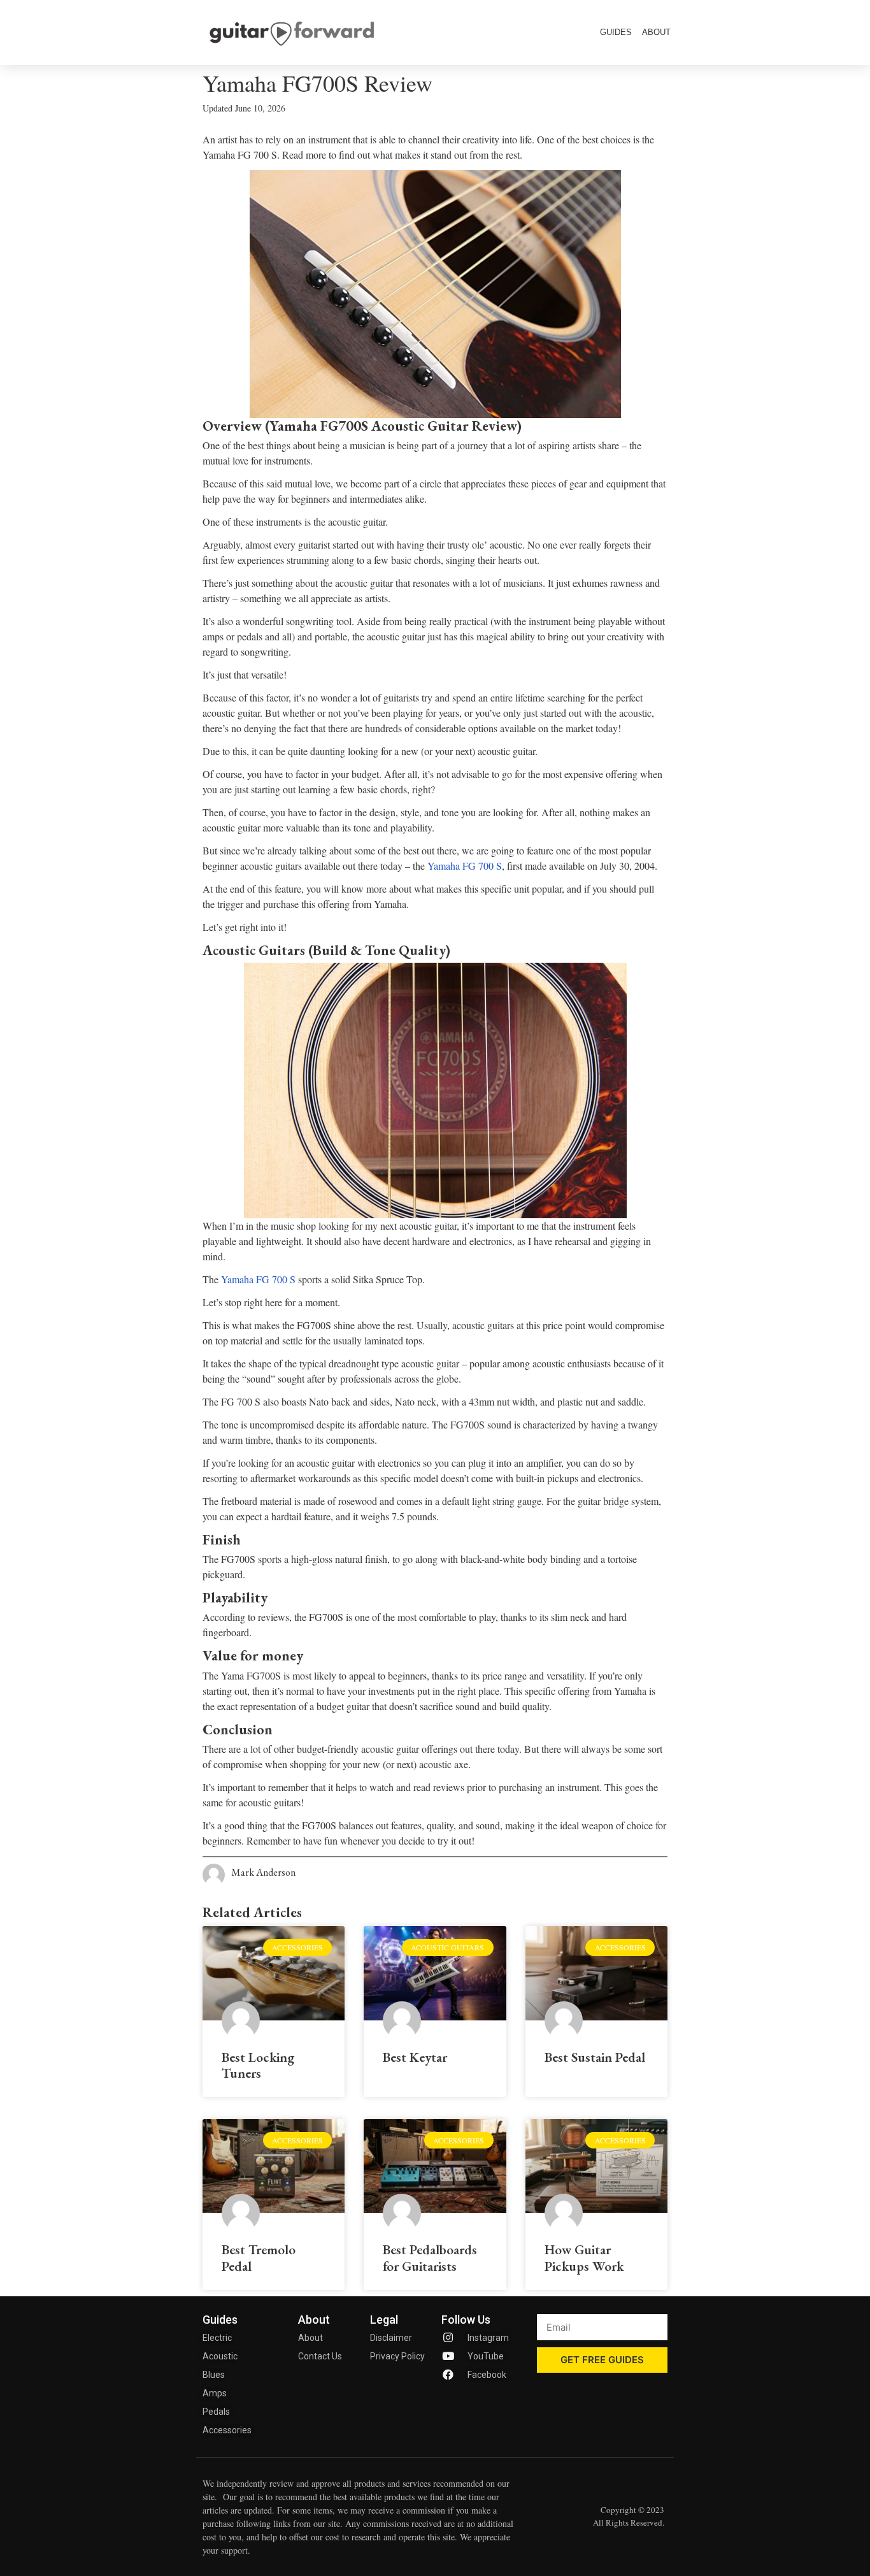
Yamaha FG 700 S (465, 866)
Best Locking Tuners (258, 2065)
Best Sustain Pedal (595, 2057)
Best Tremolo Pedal (259, 2257)
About (656, 32)
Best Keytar (415, 2057)
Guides (616, 32)
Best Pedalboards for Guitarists (430, 2257)
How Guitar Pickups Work (584, 2257)
